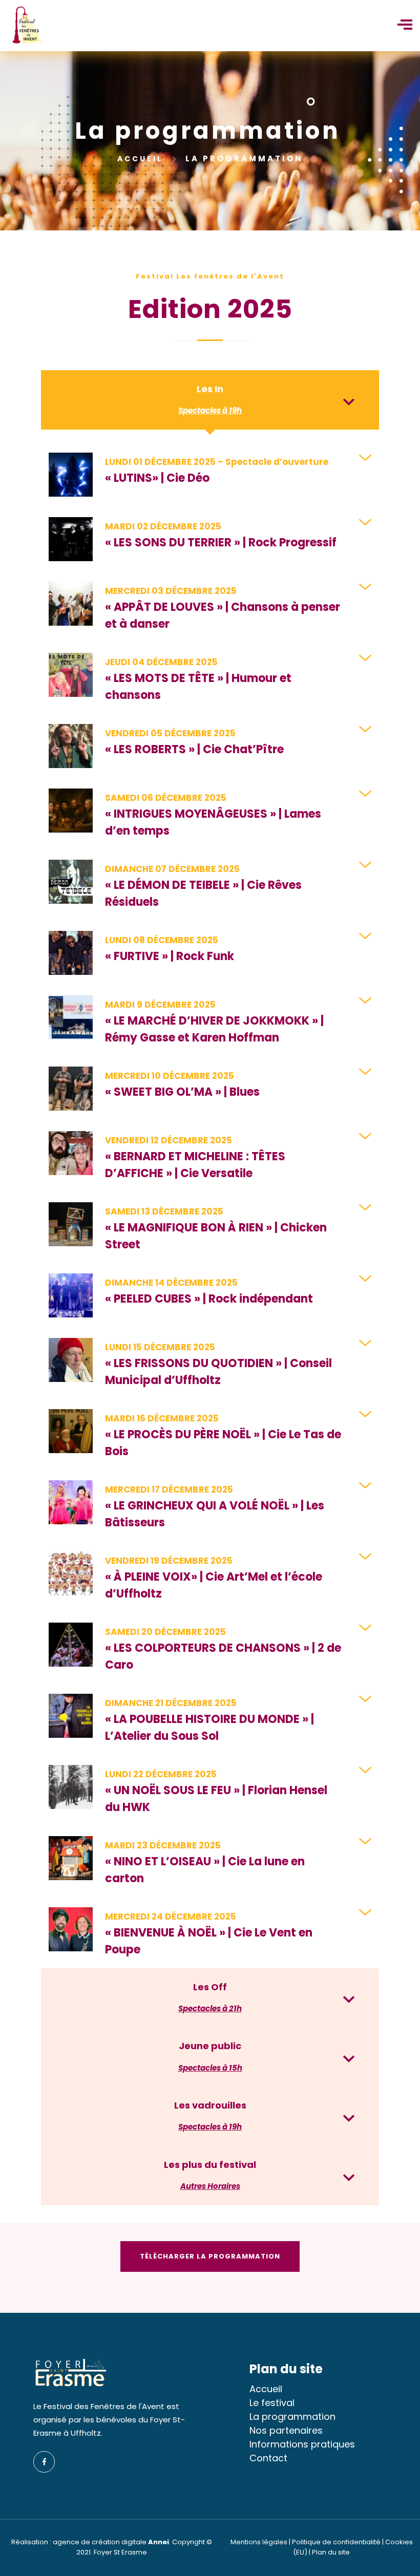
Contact (268, 2458)
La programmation (292, 2417)
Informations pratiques (302, 2444)
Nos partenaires (286, 2430)
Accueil (142, 159)
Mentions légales (259, 2542)
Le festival (272, 2403)
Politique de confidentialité (336, 2542)
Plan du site (331, 2552)
